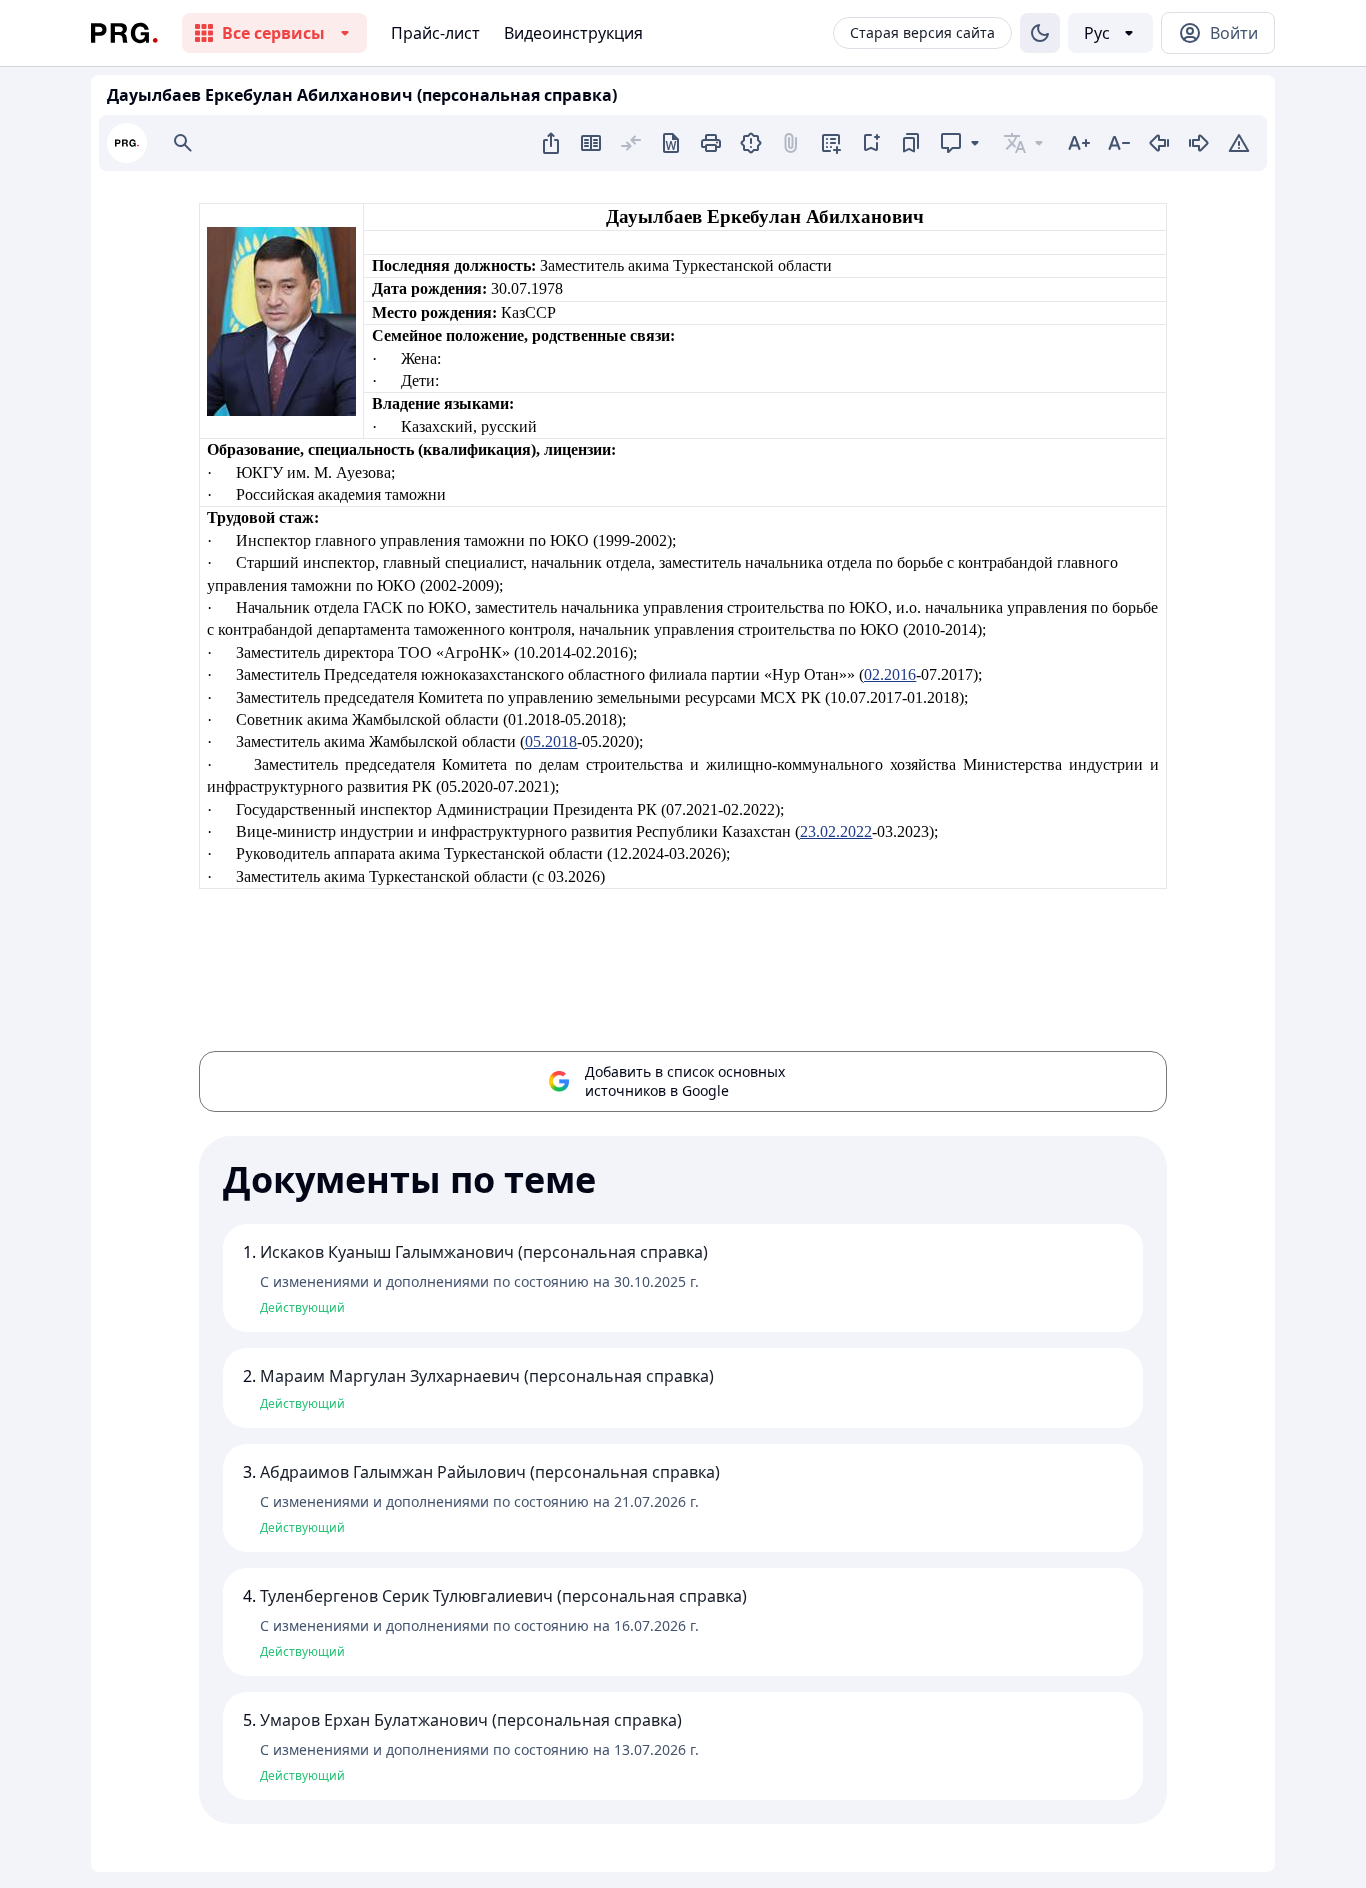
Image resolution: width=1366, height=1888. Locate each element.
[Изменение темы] (1040, 33)
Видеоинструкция (573, 33)
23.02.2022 (836, 831)
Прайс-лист (435, 33)
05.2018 (551, 741)
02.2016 (890, 674)
